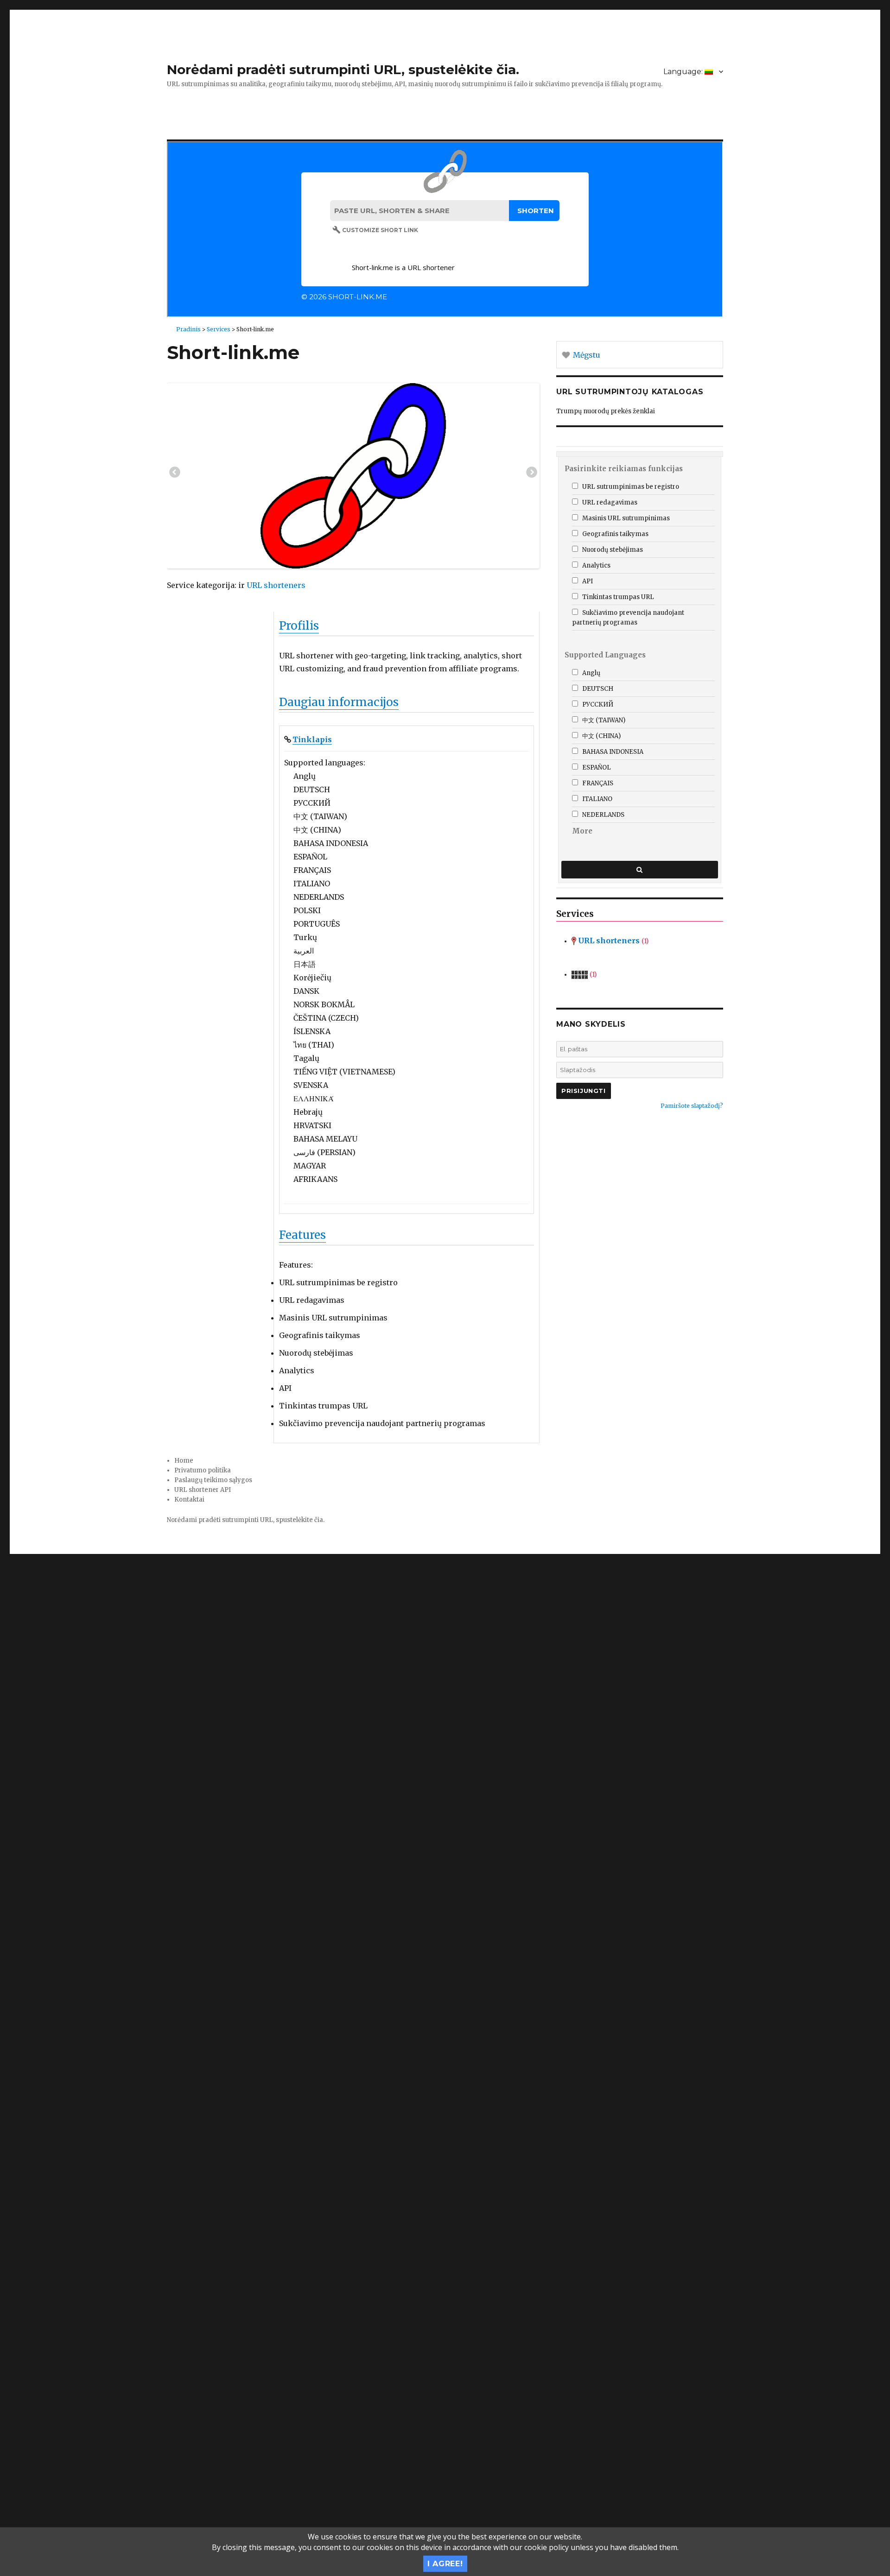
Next (531, 474)
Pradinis (188, 329)
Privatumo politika (203, 1470)
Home (184, 1461)
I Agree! (445, 2564)
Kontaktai (189, 1500)
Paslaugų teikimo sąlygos (213, 1480)
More (582, 831)
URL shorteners (276, 585)
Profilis (299, 626)
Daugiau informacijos (339, 702)
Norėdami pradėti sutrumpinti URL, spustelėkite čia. (343, 69)
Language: (684, 72)
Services (219, 329)
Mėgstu (586, 355)
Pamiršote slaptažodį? (692, 1106)
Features (302, 1235)
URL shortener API (203, 1490)
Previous (175, 474)
